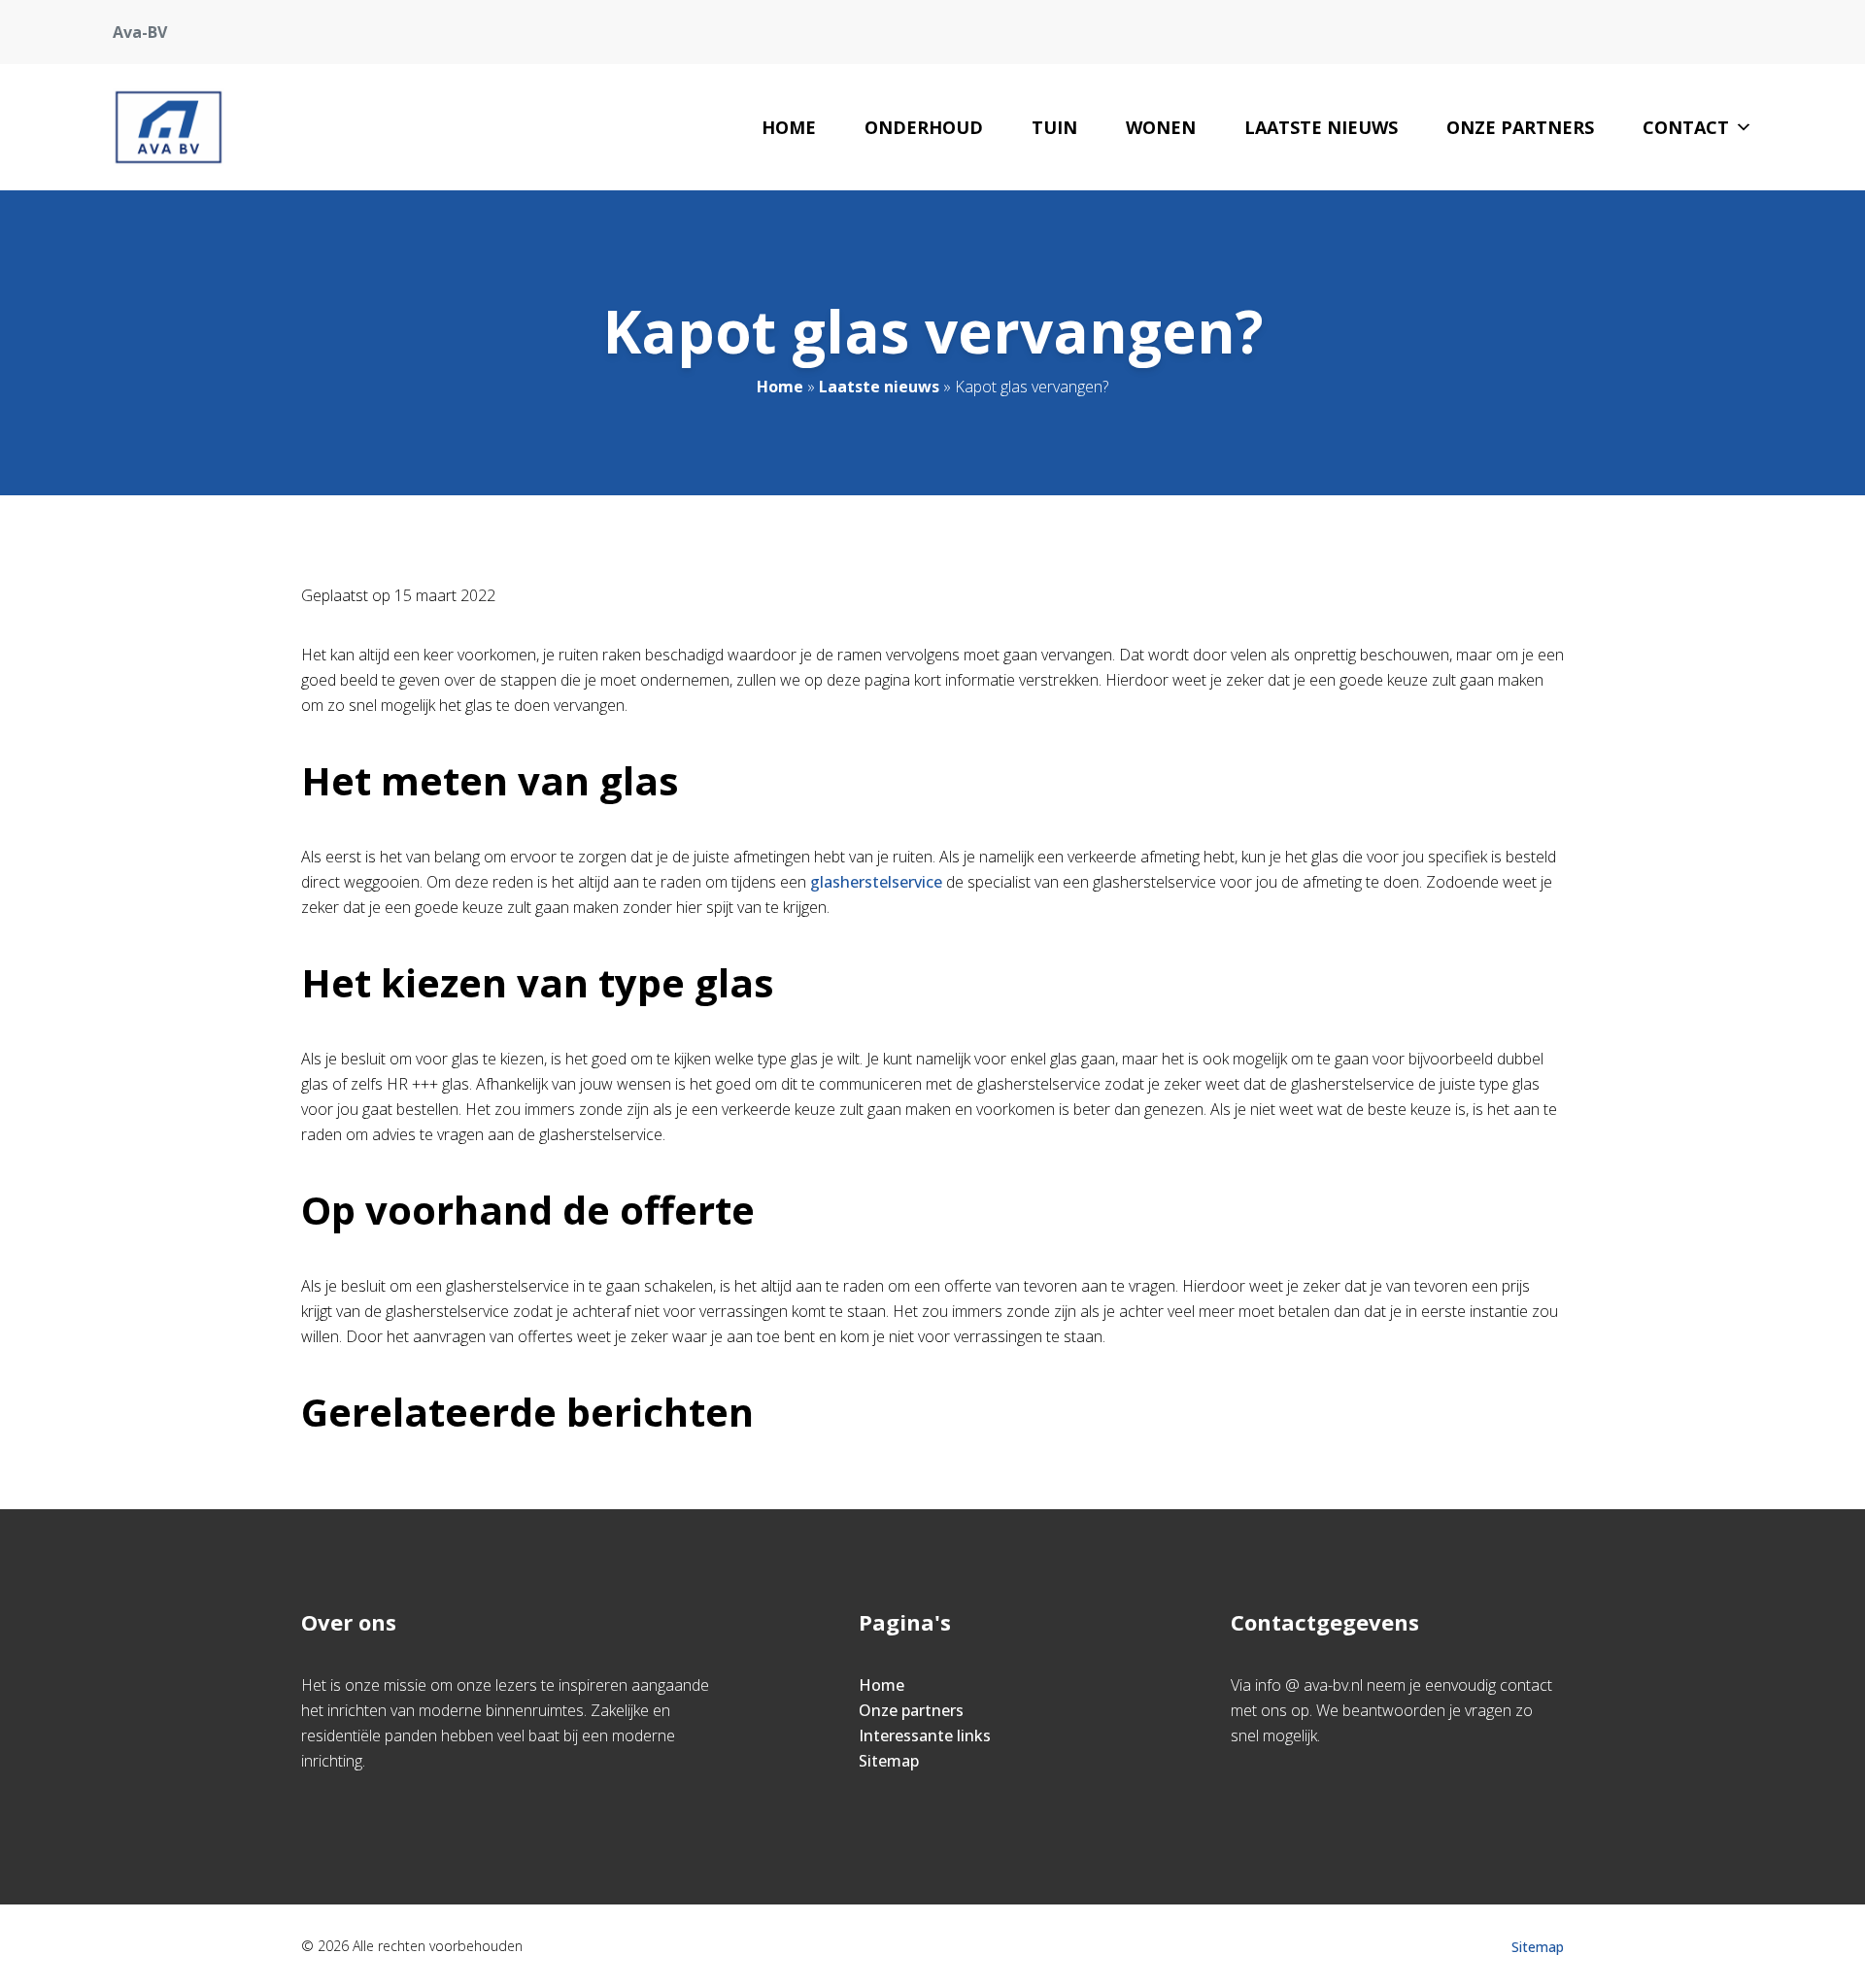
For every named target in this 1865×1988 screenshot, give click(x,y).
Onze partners (1520, 127)
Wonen (1161, 127)
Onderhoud (924, 127)
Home (789, 127)
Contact (1686, 127)
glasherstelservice (876, 882)
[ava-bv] (169, 127)
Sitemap (889, 1761)
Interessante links (925, 1735)
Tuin (1054, 127)
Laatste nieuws (1321, 127)
